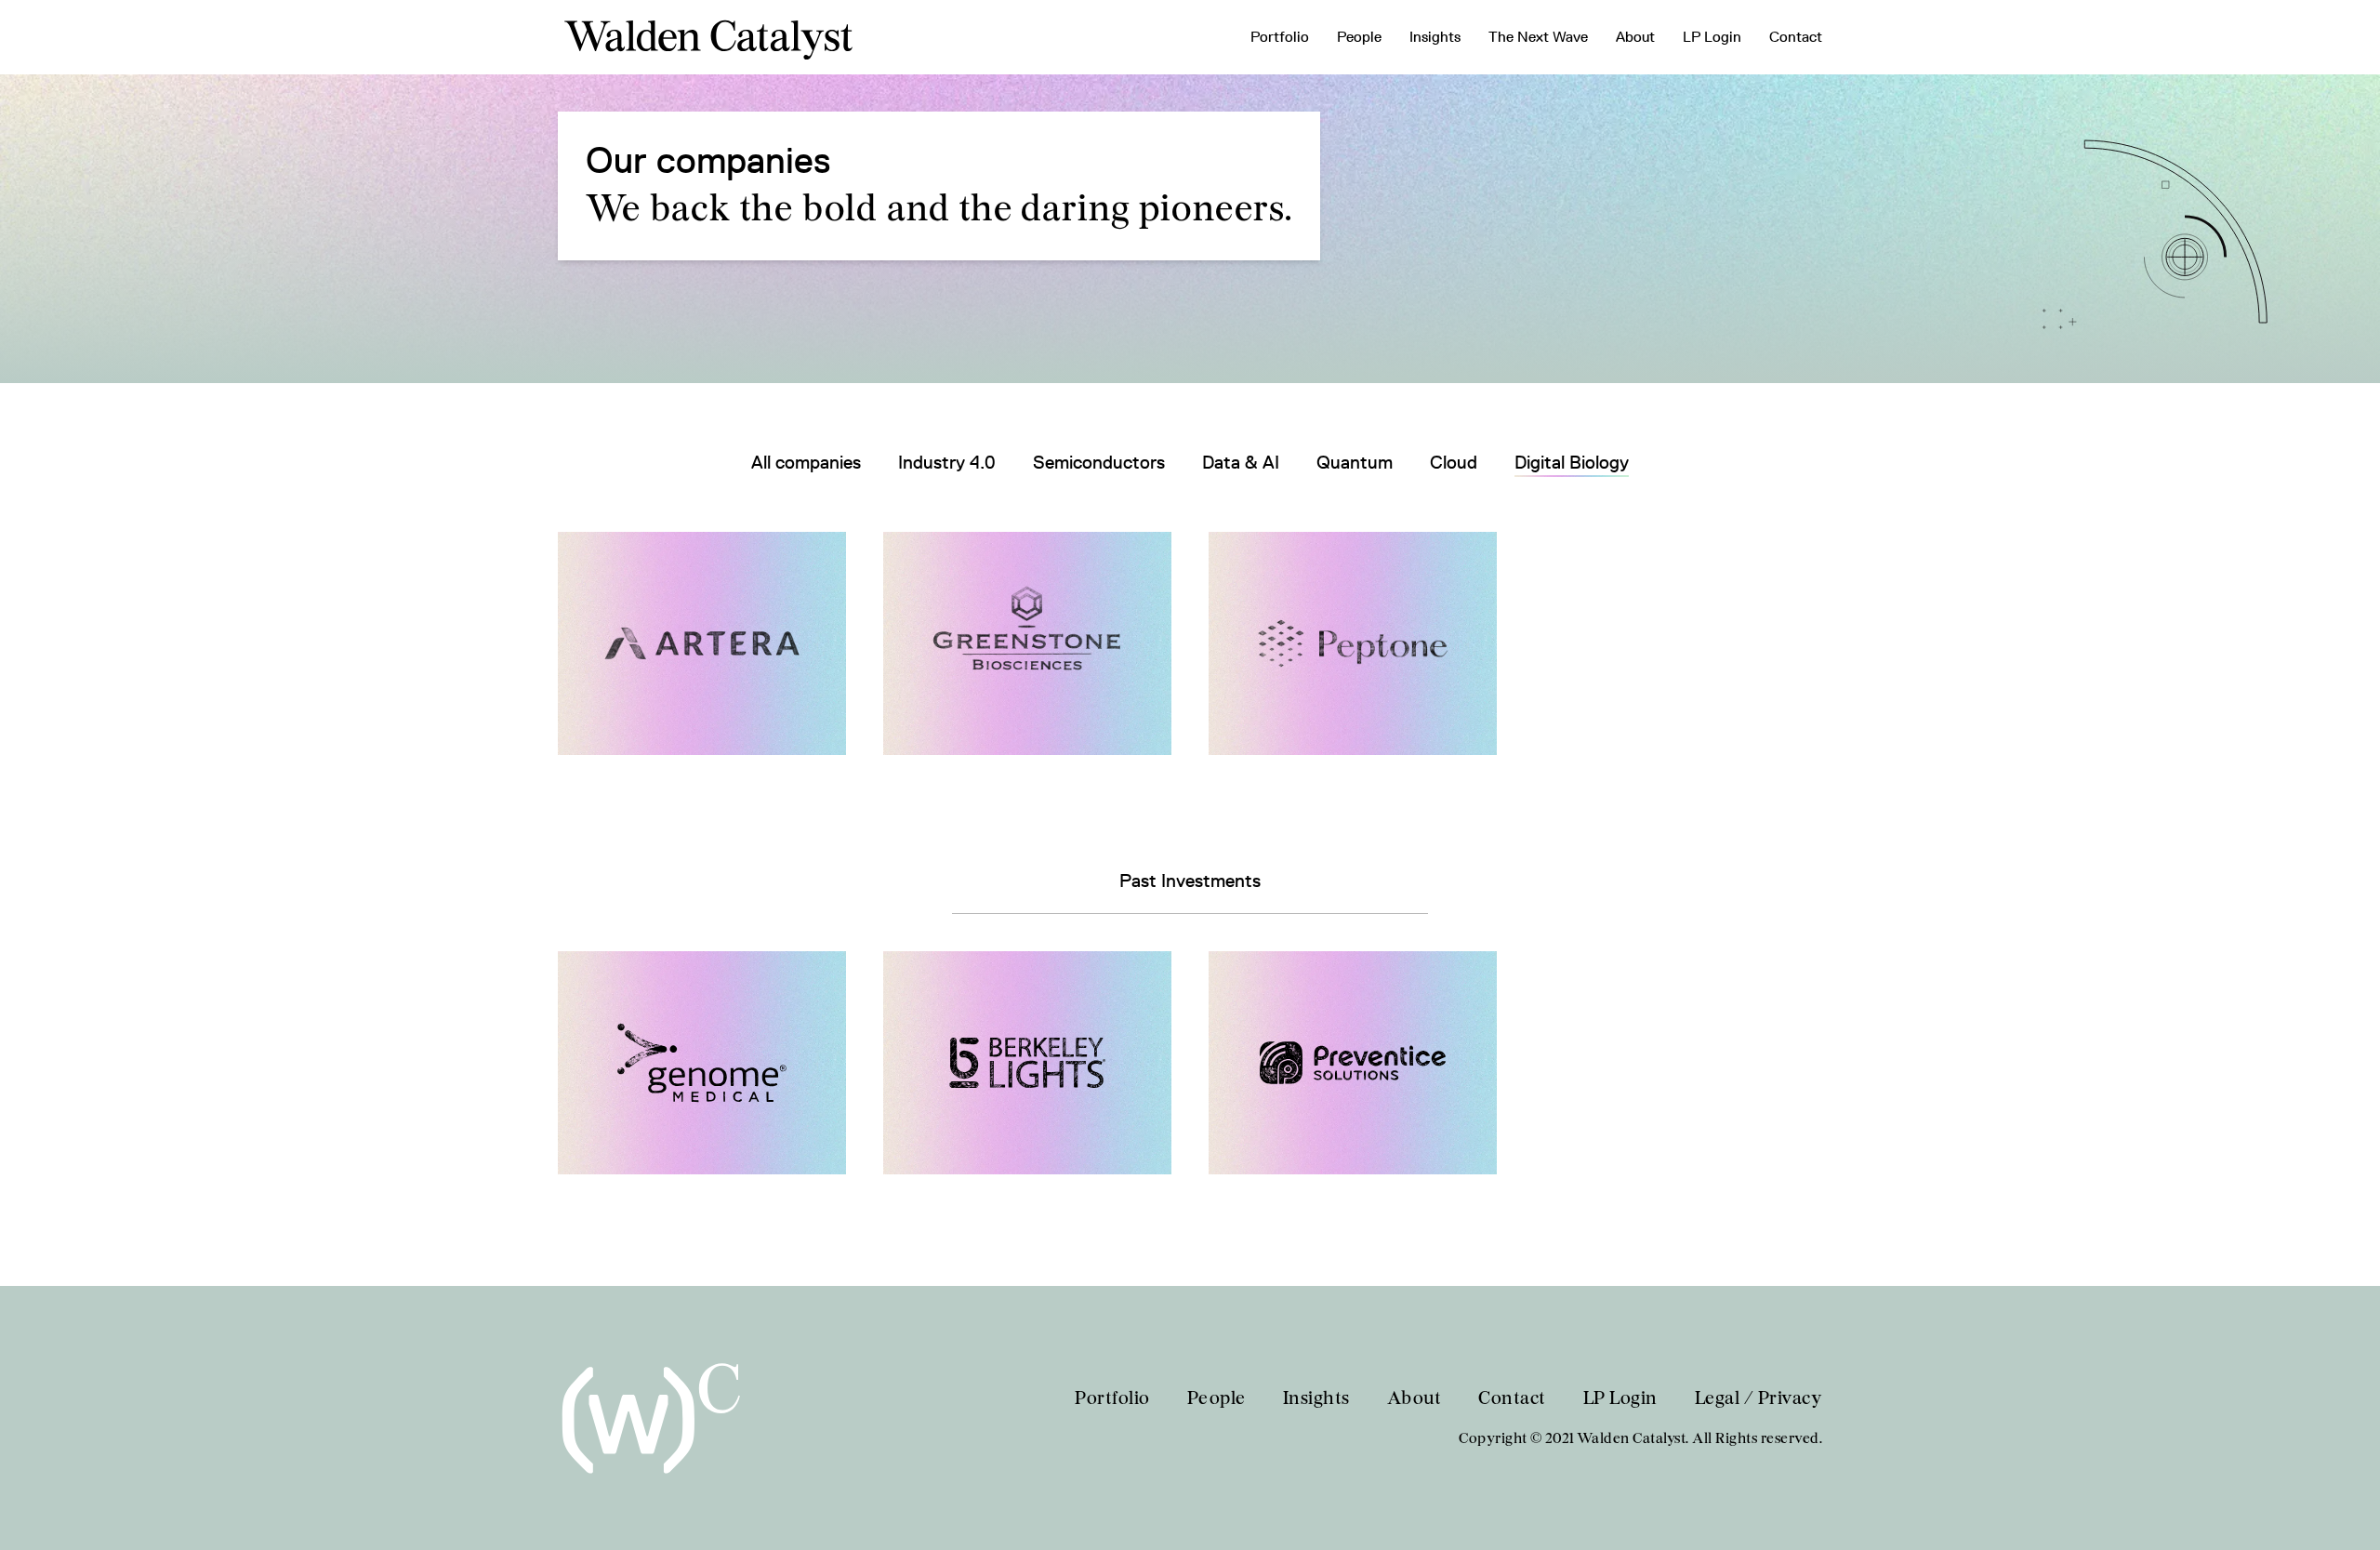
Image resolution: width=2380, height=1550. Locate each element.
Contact (1796, 37)
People (1359, 37)
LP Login (1712, 37)
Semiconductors (1099, 462)
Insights (1435, 37)
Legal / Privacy (1759, 1399)
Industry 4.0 (947, 462)
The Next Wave (1538, 37)
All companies (806, 462)
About (1635, 37)
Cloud (1454, 462)
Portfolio (1280, 37)
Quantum (1355, 462)
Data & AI (1241, 462)
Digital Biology (1572, 462)
